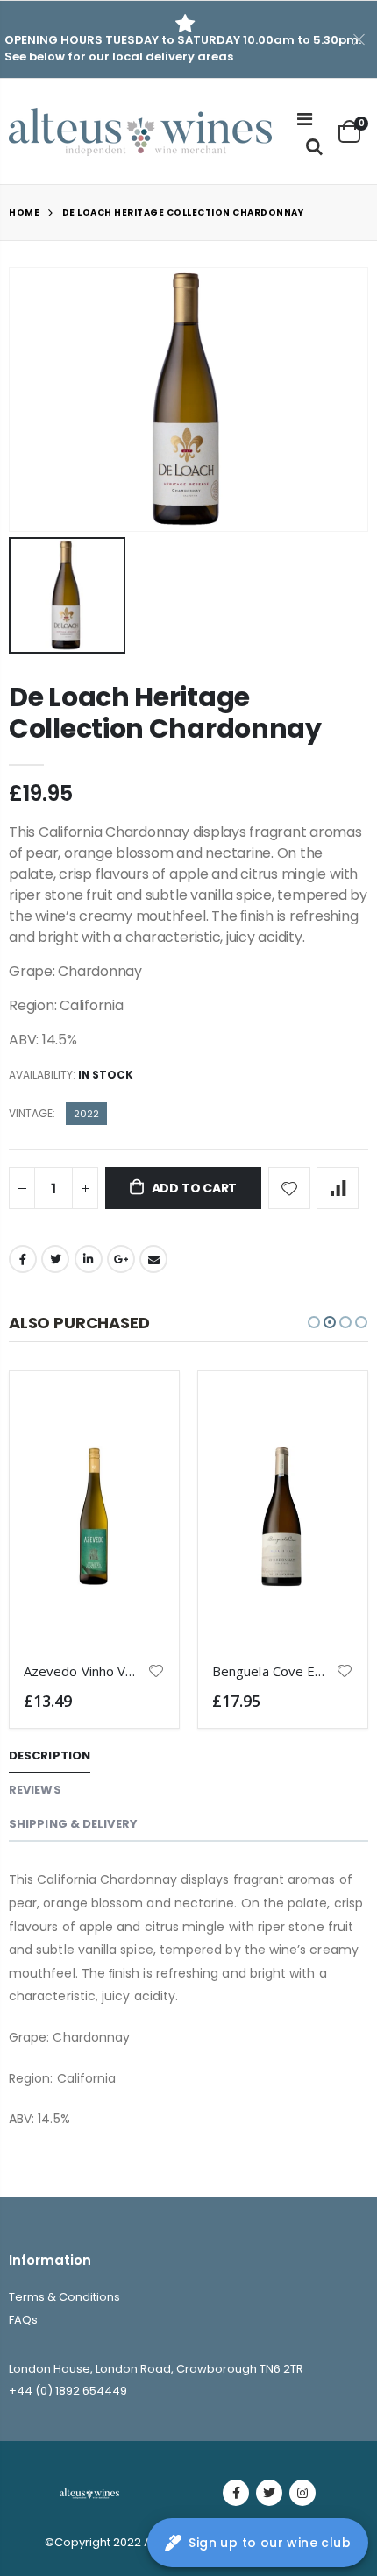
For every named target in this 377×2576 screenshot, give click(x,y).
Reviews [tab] (35, 1790)
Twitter (55, 1259)
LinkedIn (89, 1259)
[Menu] (305, 119)
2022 (86, 1114)
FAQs (23, 2320)
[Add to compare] (338, 1188)
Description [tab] (50, 1755)
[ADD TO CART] (136, 1414)
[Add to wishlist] (289, 1188)
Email (153, 1259)
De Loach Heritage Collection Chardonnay (165, 713)
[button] (314, 1322)
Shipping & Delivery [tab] (73, 1824)
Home (24, 212)
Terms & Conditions (64, 2297)
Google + (121, 1259)
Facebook (23, 1259)
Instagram (302, 2493)
